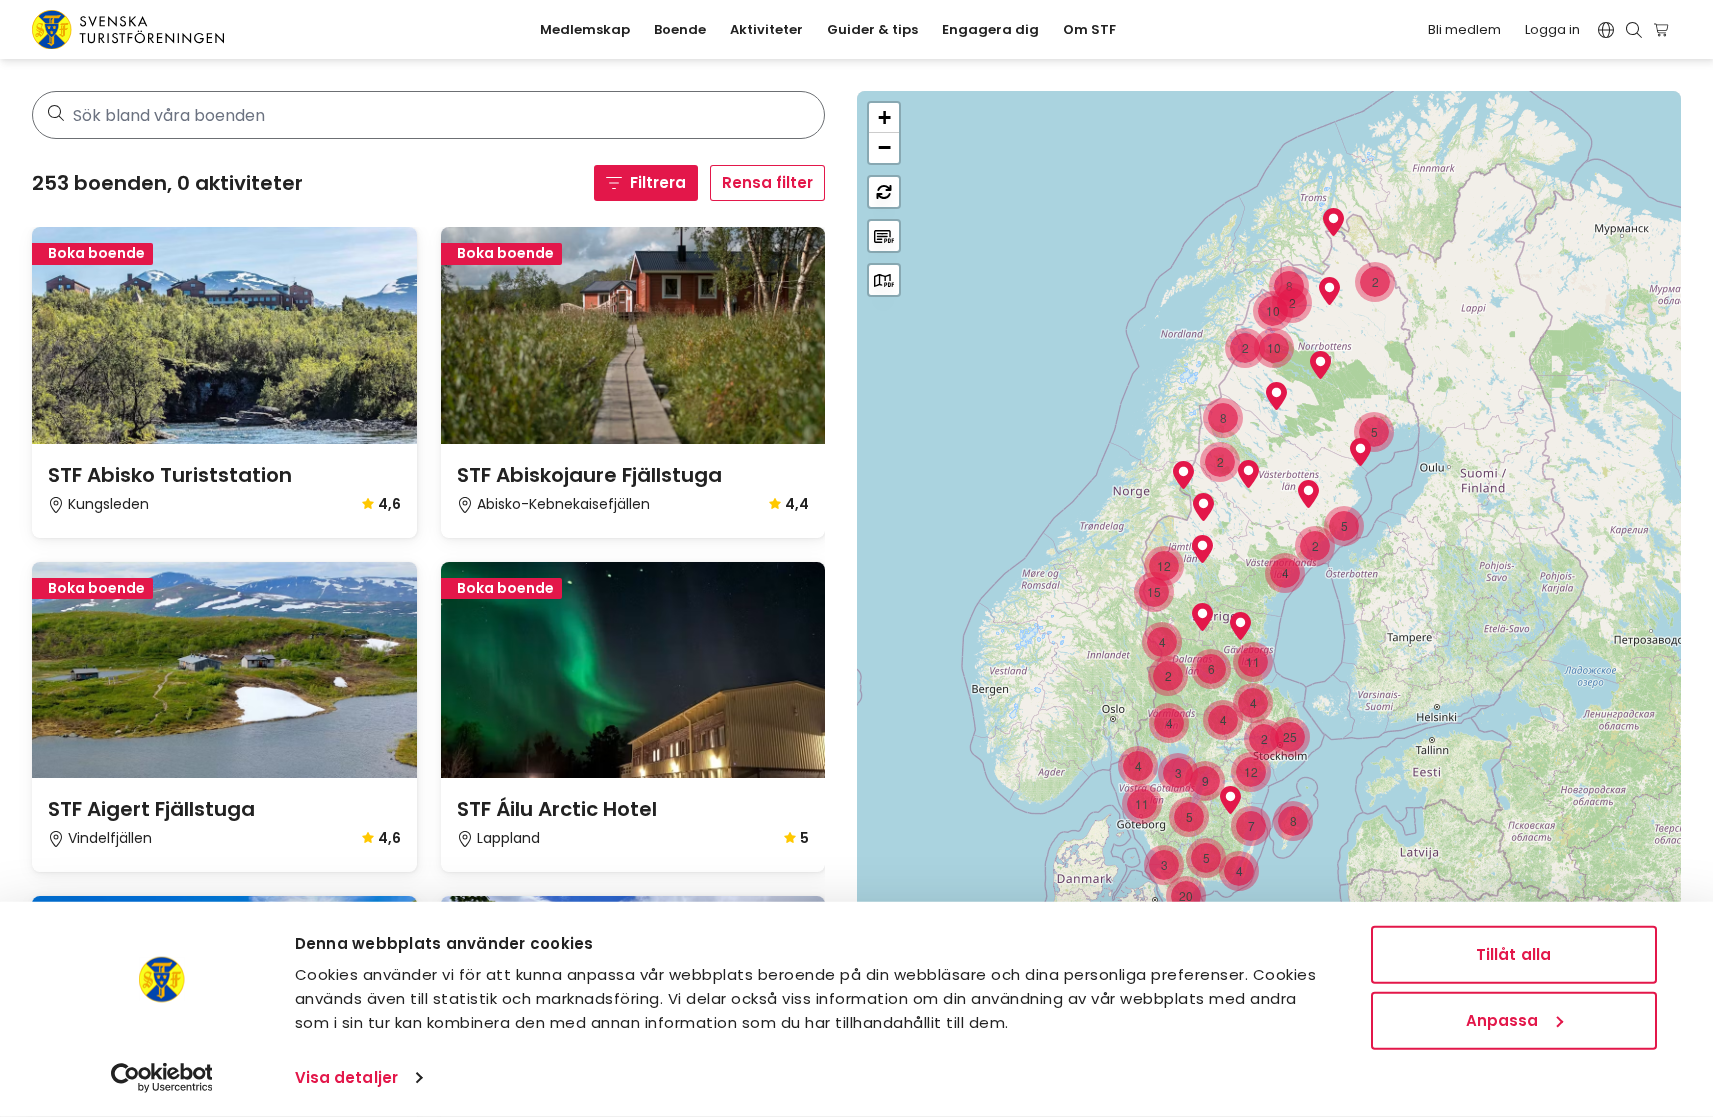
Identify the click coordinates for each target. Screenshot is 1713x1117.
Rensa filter (767, 182)
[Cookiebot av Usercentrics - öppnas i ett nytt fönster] (161, 1078)
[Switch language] (1606, 30)
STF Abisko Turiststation (170, 475)
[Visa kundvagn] (1664, 30)
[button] (1203, 507)
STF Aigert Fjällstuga (151, 809)
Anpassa (1502, 1019)
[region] (1269, 588)
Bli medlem (1464, 29)
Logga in (1552, 29)
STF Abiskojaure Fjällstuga (589, 475)
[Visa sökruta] (1634, 30)
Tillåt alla (1513, 954)
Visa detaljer (346, 1077)
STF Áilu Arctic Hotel (557, 809)
